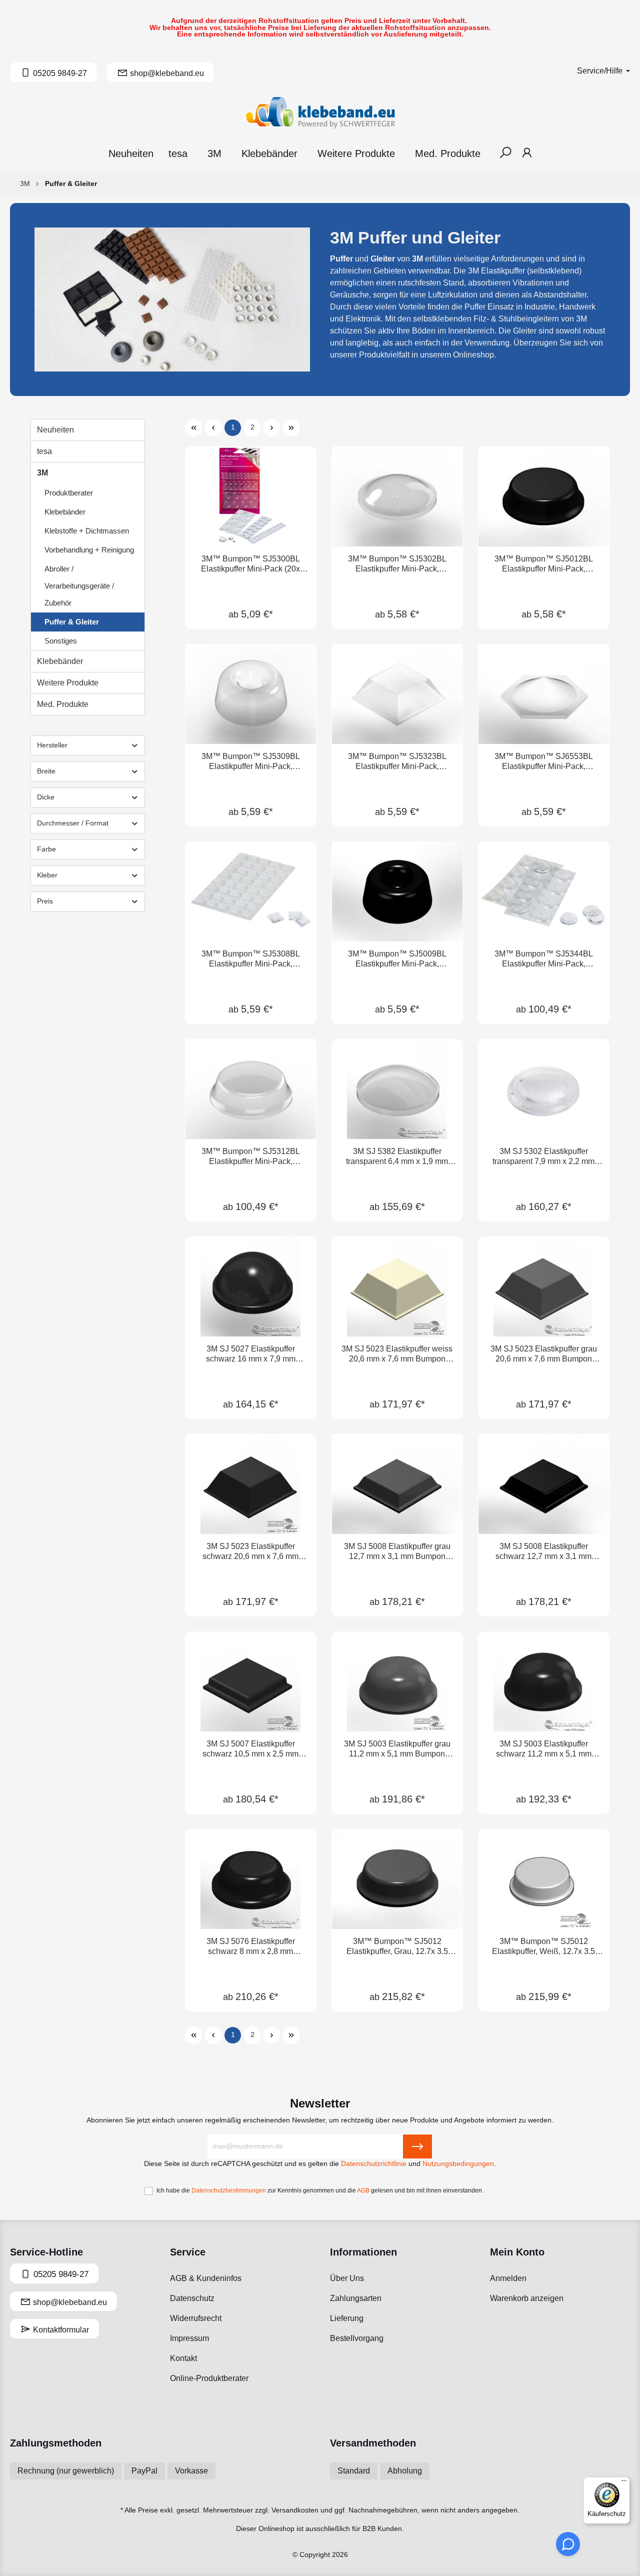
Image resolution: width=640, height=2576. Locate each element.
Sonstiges (61, 641)
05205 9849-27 (60, 2274)
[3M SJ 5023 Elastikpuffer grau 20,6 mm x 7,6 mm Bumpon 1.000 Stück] (544, 1286)
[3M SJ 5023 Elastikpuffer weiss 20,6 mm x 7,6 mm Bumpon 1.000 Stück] (397, 1286)
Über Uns (347, 2278)
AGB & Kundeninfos (206, 2278)
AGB (363, 2190)
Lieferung (347, 2318)
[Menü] (624, 2483)
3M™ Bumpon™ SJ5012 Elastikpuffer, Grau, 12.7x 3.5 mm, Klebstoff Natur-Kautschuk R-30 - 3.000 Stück (397, 1947)
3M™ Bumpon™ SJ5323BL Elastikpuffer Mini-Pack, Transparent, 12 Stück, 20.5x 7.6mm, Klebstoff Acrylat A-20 (397, 762)
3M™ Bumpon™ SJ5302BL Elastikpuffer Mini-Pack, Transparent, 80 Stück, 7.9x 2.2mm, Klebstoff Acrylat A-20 (397, 564)
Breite (46, 771)
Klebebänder (65, 512)
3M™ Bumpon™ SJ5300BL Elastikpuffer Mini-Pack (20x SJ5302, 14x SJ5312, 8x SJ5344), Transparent (250, 564)
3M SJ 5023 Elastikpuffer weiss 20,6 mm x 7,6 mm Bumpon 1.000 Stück (397, 1354)
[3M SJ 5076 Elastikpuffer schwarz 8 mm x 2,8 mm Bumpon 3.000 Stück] (251, 1879)
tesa (44, 451)
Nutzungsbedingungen (458, 2164)
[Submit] (417, 2146)
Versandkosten (295, 2510)
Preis (45, 901)
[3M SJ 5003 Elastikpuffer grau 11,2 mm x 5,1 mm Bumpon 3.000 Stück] (397, 1681)
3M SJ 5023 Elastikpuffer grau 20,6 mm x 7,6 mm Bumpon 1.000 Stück (544, 1354)
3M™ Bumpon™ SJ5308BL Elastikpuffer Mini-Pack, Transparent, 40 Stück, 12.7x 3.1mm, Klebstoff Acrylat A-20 (251, 959)
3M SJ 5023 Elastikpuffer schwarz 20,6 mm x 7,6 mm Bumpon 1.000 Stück (250, 1552)
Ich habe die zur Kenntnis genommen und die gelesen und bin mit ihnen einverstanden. (320, 2190)
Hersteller (52, 745)
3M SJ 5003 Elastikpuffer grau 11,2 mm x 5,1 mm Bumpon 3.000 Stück (397, 1749)
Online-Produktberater (209, 2378)
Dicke (46, 797)
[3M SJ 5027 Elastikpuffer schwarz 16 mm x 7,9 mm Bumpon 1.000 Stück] (251, 1286)
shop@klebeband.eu (69, 2302)
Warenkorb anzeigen (527, 2298)
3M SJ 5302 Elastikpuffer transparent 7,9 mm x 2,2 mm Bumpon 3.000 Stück (543, 1157)
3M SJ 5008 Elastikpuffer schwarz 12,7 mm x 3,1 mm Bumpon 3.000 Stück (543, 1552)
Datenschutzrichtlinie (374, 2164)
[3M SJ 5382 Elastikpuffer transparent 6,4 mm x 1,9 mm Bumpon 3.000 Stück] (397, 1089)
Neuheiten (55, 430)
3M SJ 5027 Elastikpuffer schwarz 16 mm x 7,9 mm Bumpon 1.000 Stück (251, 1354)
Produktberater (69, 493)
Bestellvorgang (357, 2338)
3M (42, 473)
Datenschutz (192, 2298)
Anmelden (508, 2278)
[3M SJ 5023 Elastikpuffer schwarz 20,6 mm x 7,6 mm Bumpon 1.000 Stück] (251, 1484)
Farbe (46, 849)
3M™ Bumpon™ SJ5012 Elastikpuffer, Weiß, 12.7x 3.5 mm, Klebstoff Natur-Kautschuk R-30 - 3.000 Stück (544, 1947)
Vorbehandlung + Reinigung (89, 550)
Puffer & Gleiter (72, 622)
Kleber (47, 875)
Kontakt (183, 2358)
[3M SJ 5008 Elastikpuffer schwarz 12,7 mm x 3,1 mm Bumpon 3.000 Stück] (544, 1484)
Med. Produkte (63, 704)
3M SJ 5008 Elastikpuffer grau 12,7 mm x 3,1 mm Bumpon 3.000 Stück (397, 1552)
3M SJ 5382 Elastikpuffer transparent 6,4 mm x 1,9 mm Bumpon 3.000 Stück (397, 1157)
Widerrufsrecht (196, 2318)
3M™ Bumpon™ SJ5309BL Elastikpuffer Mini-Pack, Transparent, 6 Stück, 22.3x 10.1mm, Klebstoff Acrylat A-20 (250, 762)
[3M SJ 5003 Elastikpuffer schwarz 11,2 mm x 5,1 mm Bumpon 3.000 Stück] (544, 1681)
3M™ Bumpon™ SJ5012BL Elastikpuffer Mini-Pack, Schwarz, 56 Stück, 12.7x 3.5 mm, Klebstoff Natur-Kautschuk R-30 (544, 564)
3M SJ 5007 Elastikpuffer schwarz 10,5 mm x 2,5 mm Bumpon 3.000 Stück (250, 1749)
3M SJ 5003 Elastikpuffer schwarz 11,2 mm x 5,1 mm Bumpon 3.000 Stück (544, 1749)
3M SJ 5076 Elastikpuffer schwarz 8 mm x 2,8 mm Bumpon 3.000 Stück (251, 1947)
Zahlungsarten (356, 2298)
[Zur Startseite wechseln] (320, 112)
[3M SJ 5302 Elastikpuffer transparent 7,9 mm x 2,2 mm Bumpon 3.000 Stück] (544, 1089)
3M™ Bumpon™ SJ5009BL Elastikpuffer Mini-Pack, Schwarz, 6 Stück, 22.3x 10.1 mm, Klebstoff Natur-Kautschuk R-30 (397, 959)
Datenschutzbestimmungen (229, 2190)
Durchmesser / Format (73, 823)
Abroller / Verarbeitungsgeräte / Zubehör (79, 586)
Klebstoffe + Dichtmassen (87, 531)
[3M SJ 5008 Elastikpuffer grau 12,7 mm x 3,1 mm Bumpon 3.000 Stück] (397, 1484)
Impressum (189, 2338)
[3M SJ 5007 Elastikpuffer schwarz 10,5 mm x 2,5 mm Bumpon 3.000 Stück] (251, 1681)
